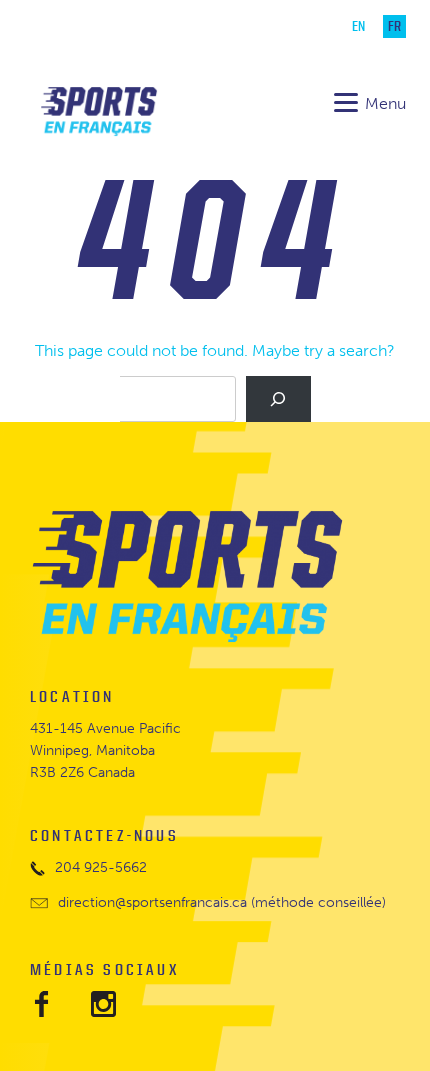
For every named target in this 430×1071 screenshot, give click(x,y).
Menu (385, 103)
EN (358, 26)
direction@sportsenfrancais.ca (152, 902)
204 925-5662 (101, 867)
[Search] (278, 399)
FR (394, 26)
